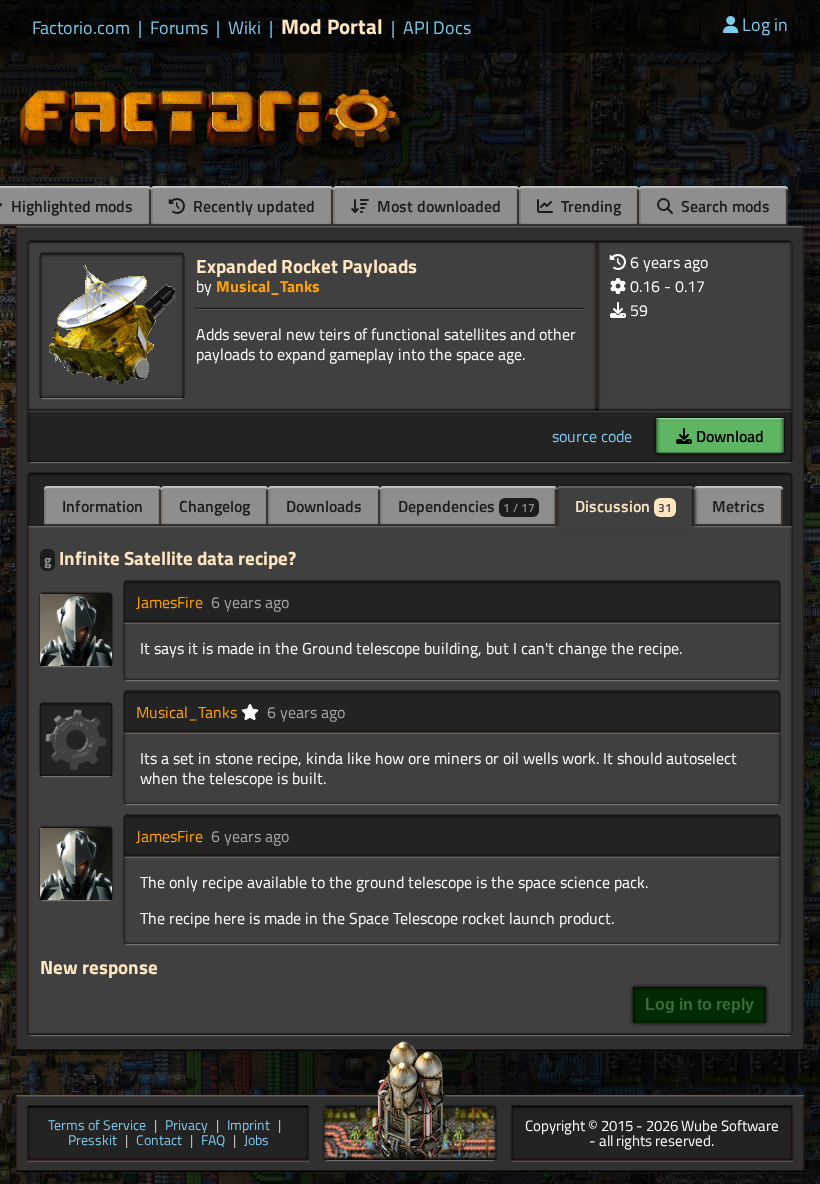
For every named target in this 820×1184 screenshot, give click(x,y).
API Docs (437, 28)
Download (728, 436)
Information (102, 506)
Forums (179, 28)
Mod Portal (332, 26)
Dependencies (466, 506)
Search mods (723, 206)
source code (592, 436)
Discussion (623, 506)
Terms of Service (97, 1126)
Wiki (244, 28)
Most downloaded (437, 206)
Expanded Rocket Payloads (306, 265)
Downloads (324, 506)
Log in (765, 24)
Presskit (92, 1141)
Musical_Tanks (268, 286)
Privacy (186, 1126)
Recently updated (252, 206)
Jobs (256, 1141)
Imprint (248, 1126)
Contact (159, 1141)
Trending (589, 206)
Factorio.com (81, 28)
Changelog (214, 506)
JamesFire (169, 602)
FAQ (213, 1141)
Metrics (738, 506)
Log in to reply (699, 1004)
